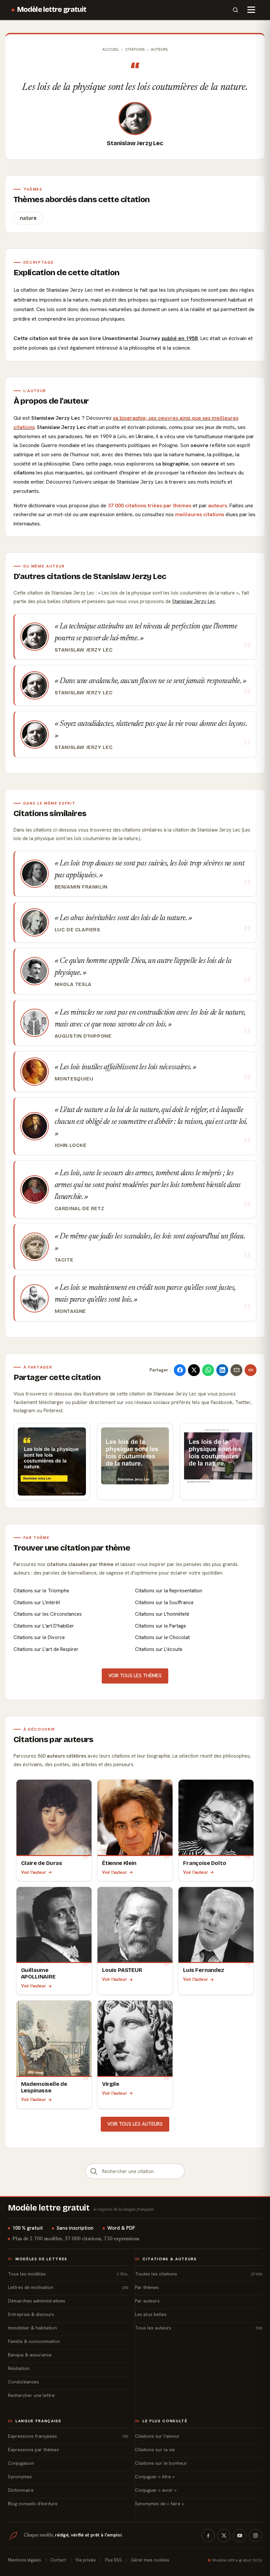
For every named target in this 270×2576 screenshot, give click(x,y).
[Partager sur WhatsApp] (208, 1370)
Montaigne (70, 1311)
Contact (58, 2560)
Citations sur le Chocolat (162, 1637)
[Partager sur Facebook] (180, 1370)
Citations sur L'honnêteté (162, 1614)
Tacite (64, 1260)
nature (28, 218)
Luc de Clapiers (78, 930)
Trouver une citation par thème (72, 1548)
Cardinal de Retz (80, 1208)
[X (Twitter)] (224, 2536)
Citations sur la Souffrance (164, 1603)
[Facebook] (208, 2536)
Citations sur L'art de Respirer (46, 1649)
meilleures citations (200, 514)
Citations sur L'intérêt (37, 1603)
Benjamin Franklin (81, 887)
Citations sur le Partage (161, 1626)
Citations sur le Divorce (39, 1637)
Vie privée (86, 2560)
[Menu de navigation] (251, 10)
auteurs (217, 505)
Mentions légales (25, 2560)
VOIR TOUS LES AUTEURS (135, 2124)
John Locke (71, 1145)
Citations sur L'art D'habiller (44, 1626)
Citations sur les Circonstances (48, 1614)
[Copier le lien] (251, 1370)
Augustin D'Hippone (83, 1036)
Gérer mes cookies (150, 2560)
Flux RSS (113, 2560)
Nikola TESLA (73, 984)
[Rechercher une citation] (94, 2171)
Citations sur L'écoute (159, 1649)
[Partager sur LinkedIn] (222, 1370)
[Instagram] (256, 2536)
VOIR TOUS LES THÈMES (135, 1676)
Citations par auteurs (54, 1739)
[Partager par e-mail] (236, 1370)
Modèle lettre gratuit (52, 10)
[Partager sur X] (194, 1370)
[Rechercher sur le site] (235, 10)
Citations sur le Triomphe (41, 1591)
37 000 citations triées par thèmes (149, 505)
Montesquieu (74, 1079)
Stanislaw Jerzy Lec (135, 143)
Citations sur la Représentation (169, 1591)
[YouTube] (240, 2536)
